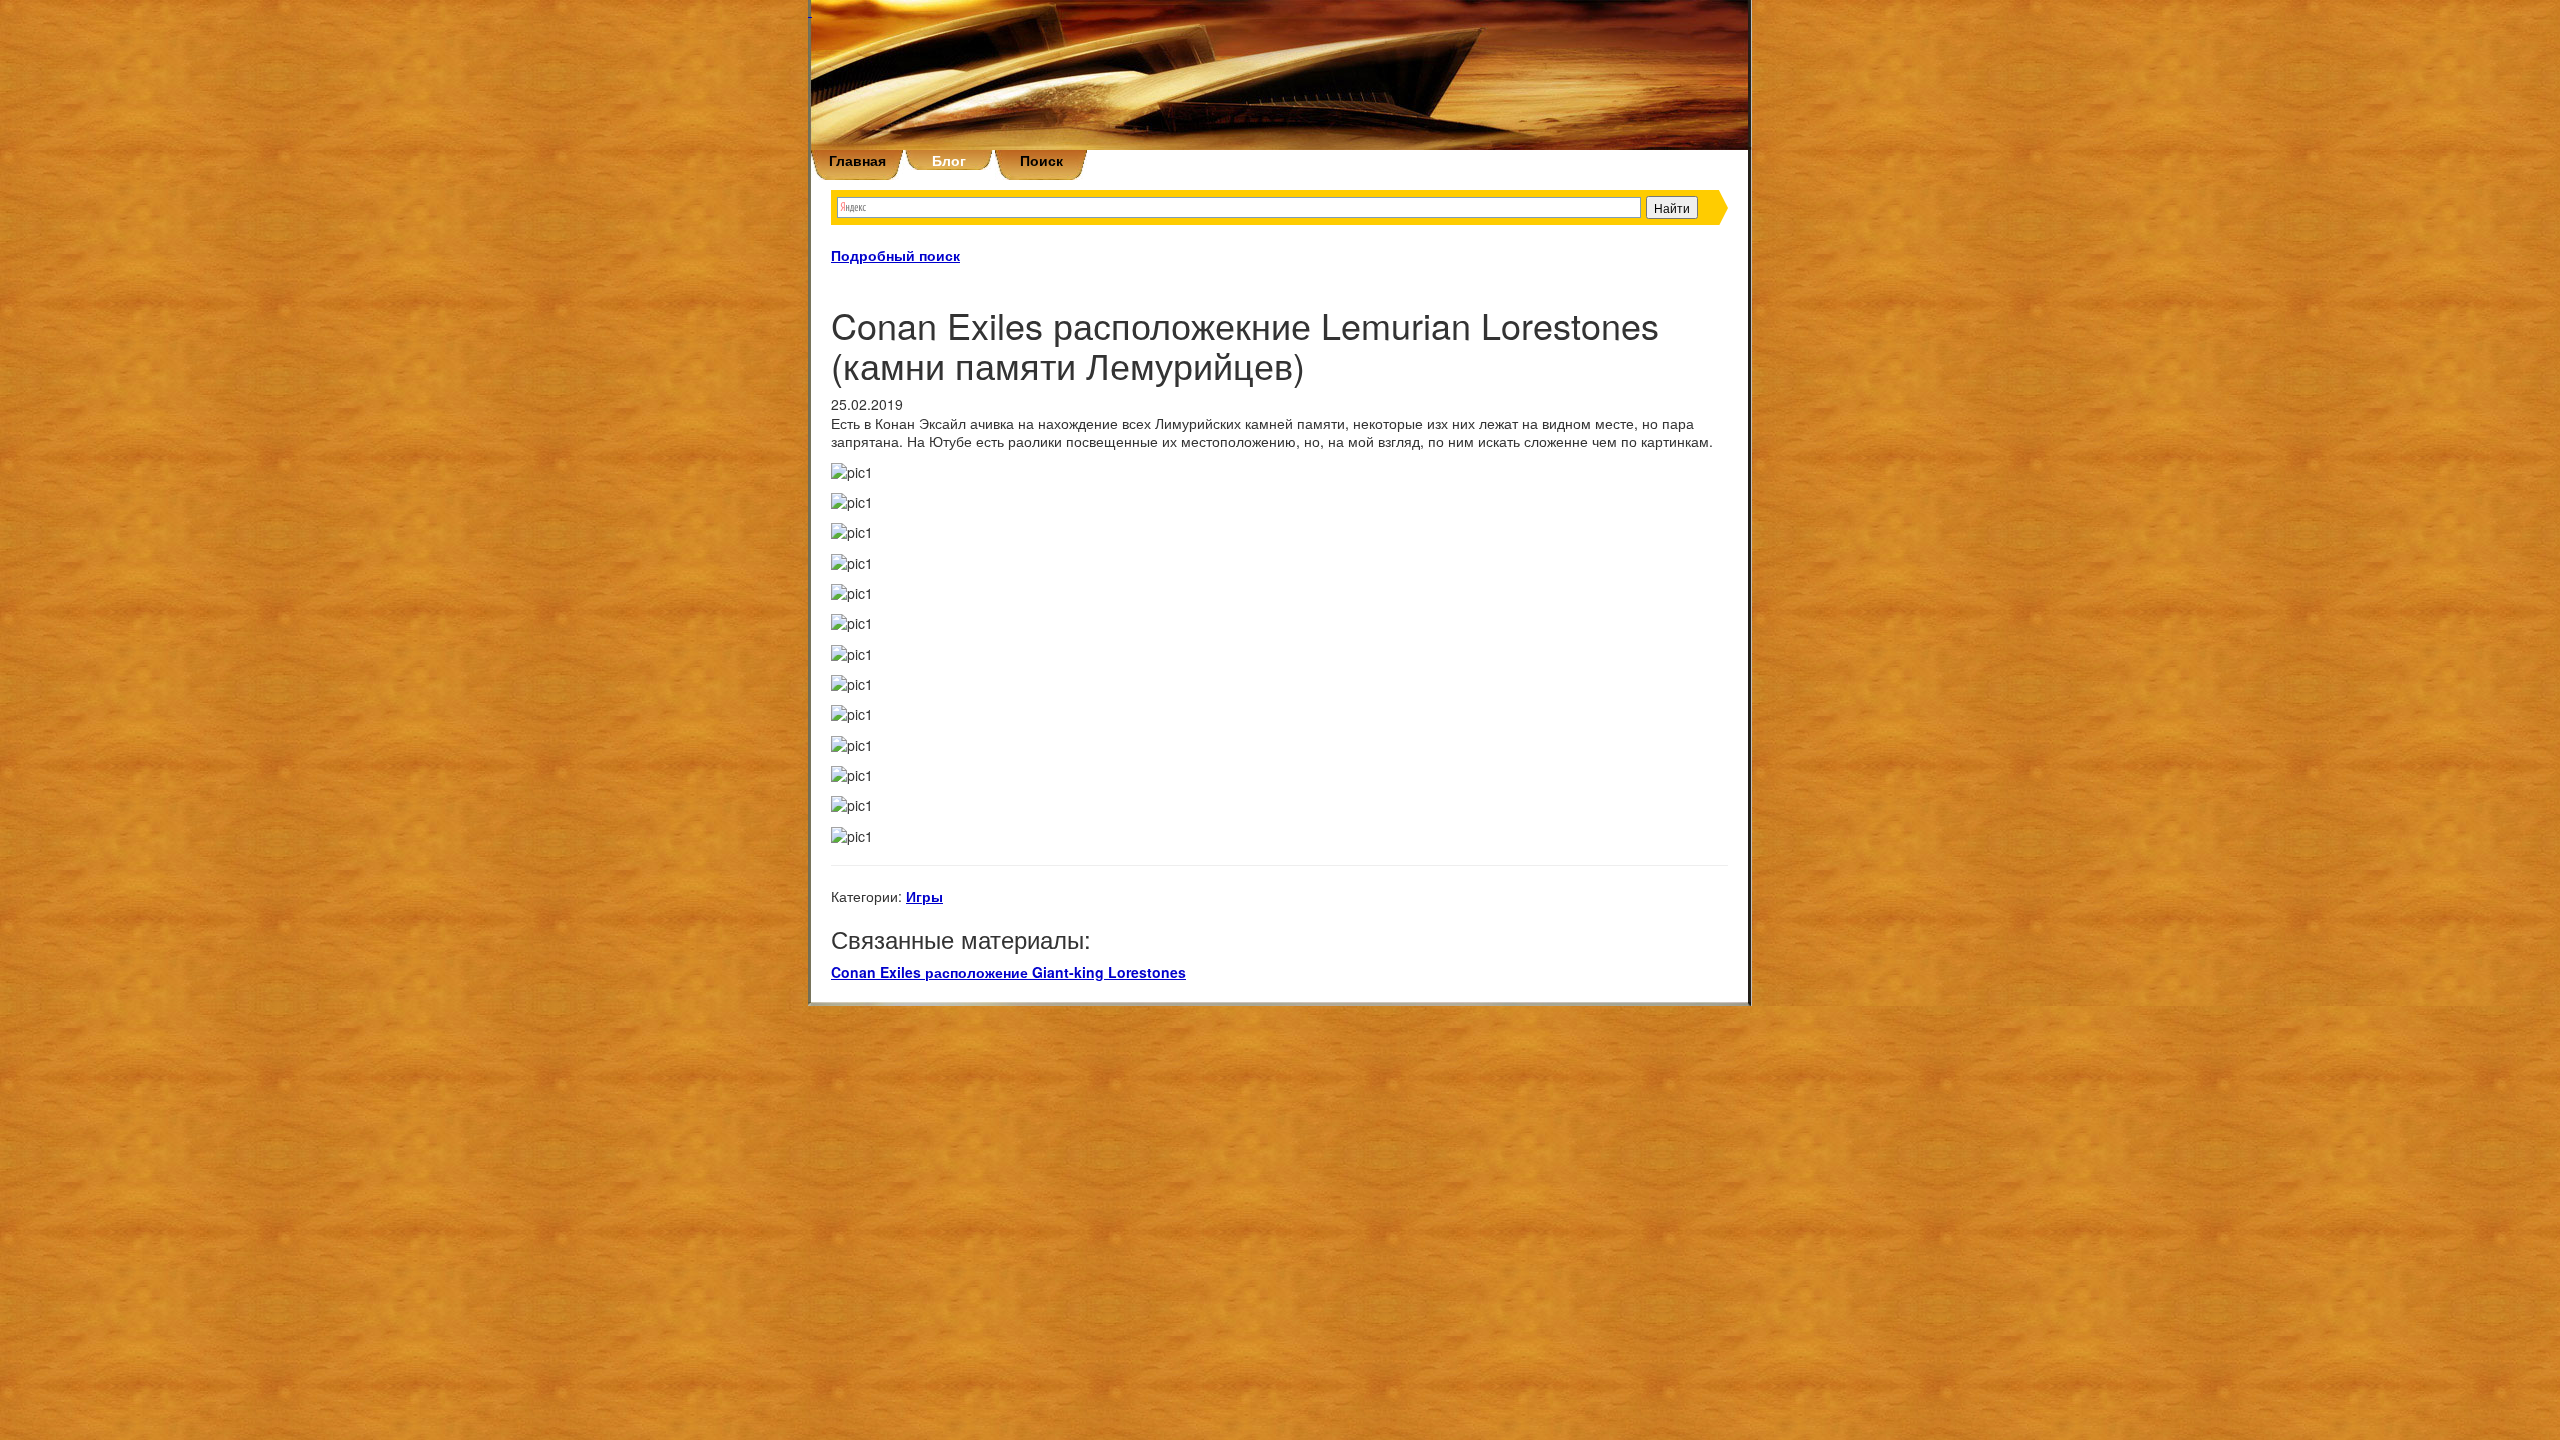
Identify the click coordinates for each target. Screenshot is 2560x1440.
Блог (949, 160)
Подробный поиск (895, 255)
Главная (857, 160)
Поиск (1041, 160)
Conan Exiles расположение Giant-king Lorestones (1008, 972)
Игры (924, 896)
